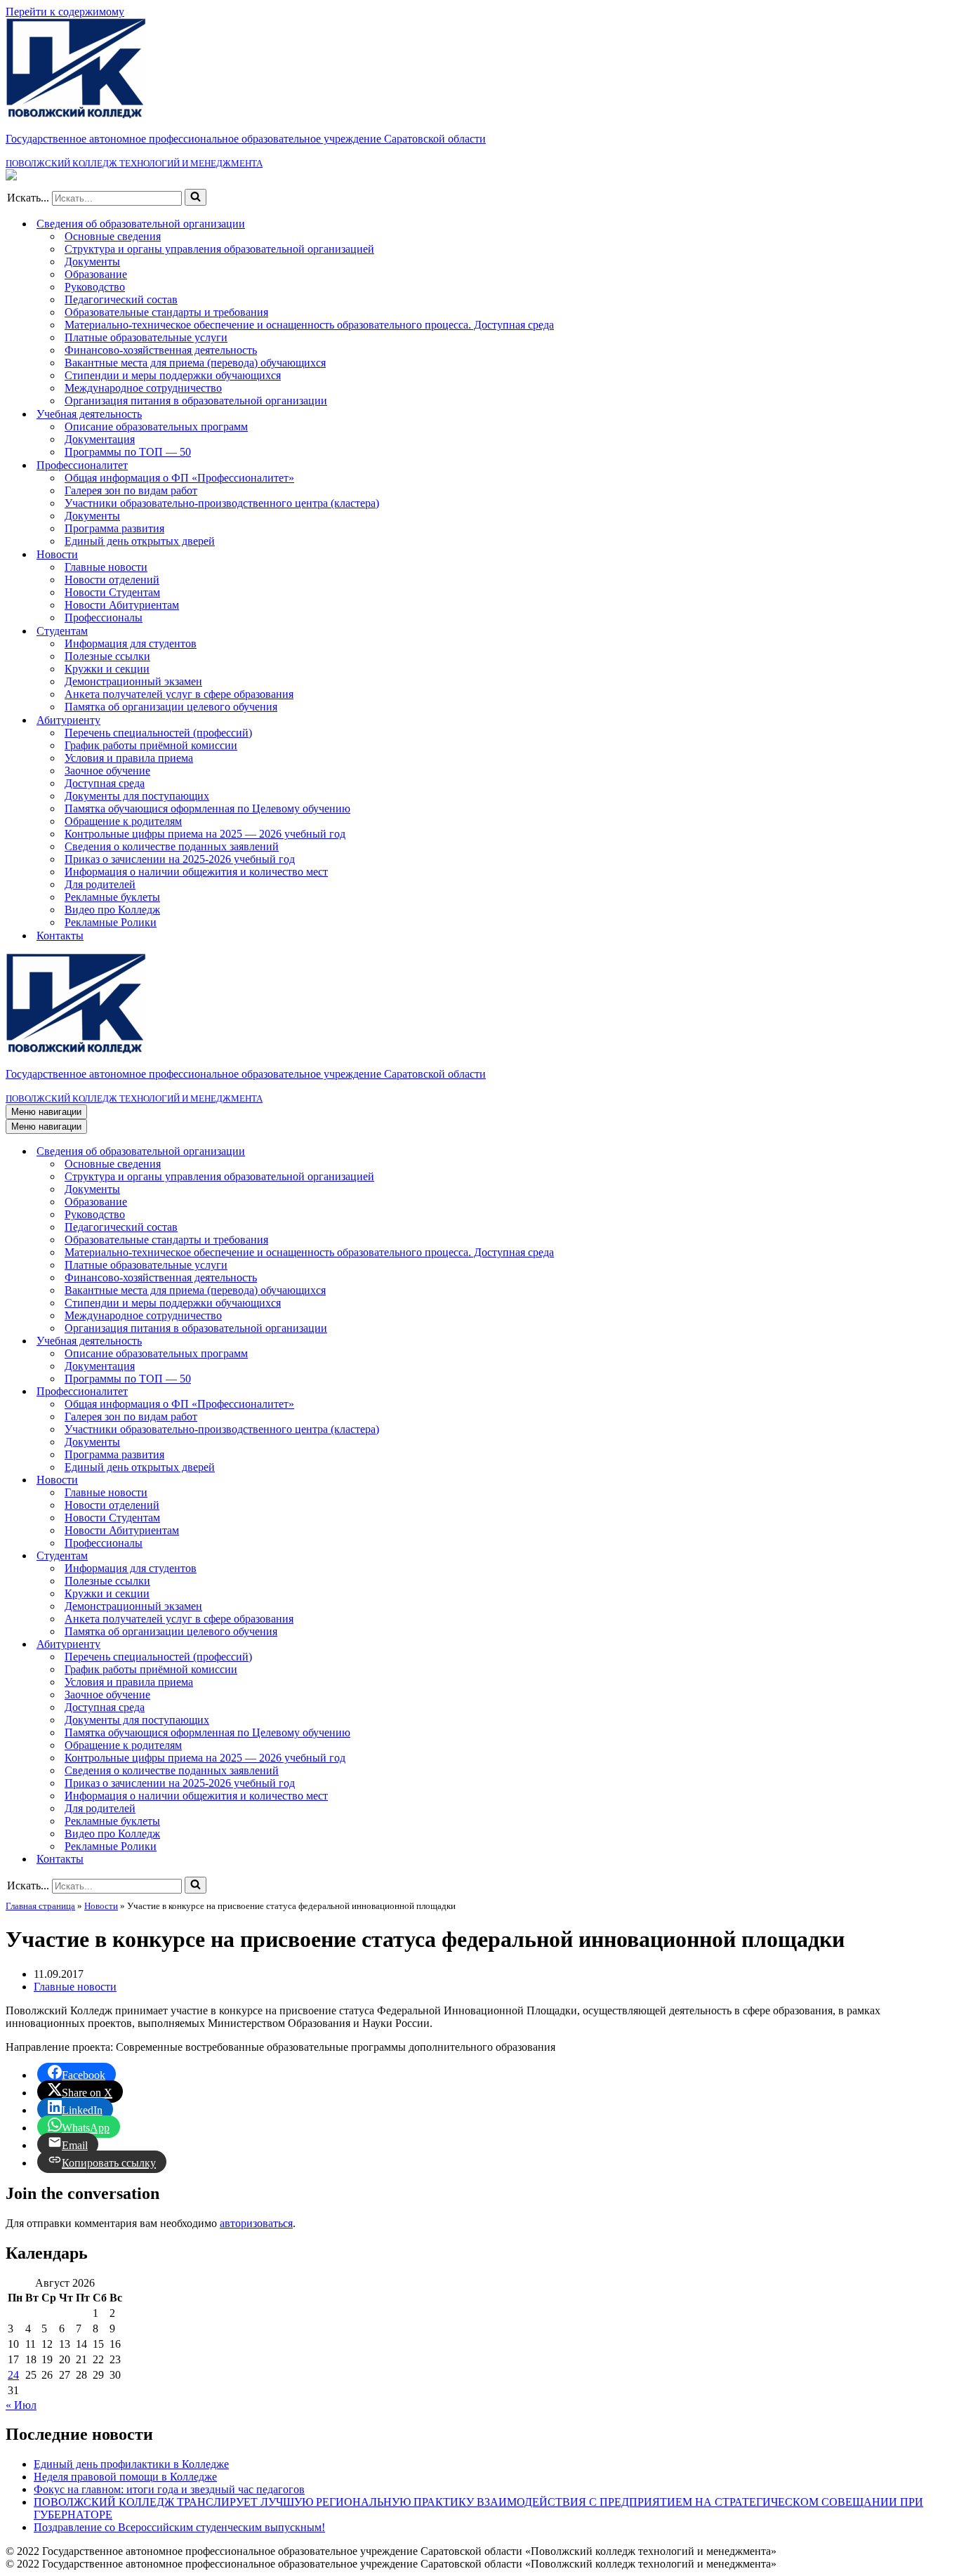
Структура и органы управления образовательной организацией (219, 249)
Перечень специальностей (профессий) (158, 733)
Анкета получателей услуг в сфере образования (179, 694)
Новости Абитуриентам (122, 605)
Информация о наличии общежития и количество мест (196, 872)
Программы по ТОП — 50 (128, 452)
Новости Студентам (112, 592)
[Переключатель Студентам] (946, 1556)
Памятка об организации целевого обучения (171, 707)
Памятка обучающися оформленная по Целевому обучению (207, 808)
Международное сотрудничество (143, 388)
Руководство (95, 287)
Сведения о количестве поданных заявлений (172, 846)
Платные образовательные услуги (146, 337)
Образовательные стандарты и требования (166, 312)
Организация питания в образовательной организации (196, 401)
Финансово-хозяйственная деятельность (161, 350)
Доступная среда (105, 783)
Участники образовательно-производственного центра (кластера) (222, 503)
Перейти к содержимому (65, 12)
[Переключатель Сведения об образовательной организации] (946, 1152)
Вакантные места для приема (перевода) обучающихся (195, 363)
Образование (96, 274)
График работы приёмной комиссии (151, 745)
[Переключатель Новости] (946, 1480)
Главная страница (40, 1906)
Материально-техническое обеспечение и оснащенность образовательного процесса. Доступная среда (309, 325)
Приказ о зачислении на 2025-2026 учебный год (180, 859)
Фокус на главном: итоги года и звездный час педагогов (169, 2489)
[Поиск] (196, 197)
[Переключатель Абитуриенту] (946, 1645)
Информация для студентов (131, 643)
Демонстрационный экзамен (133, 681)
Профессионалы (104, 617)
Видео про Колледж (112, 910)
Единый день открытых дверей (140, 541)
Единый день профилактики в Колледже (131, 2464)
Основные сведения (113, 236)
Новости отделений (112, 580)
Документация (100, 439)
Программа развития (114, 528)
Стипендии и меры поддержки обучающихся (173, 375)
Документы (92, 262)
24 (13, 2375)
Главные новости (106, 567)
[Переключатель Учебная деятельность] (946, 1341)
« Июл (21, 2405)
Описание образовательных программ (156, 427)
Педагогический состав (121, 299)
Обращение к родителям (123, 821)
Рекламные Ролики (111, 922)
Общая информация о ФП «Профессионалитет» (179, 478)
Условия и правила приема (129, 758)
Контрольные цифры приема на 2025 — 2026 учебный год (205, 834)
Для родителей (100, 884)
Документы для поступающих (137, 796)
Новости (101, 1906)
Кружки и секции (107, 669)
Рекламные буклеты (112, 897)
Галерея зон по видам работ (131, 490)
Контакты (60, 936)
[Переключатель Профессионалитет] (946, 1392)
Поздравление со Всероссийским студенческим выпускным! (179, 2527)
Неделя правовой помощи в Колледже (125, 2477)
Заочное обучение (107, 771)
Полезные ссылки (107, 656)
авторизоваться (256, 2223)
